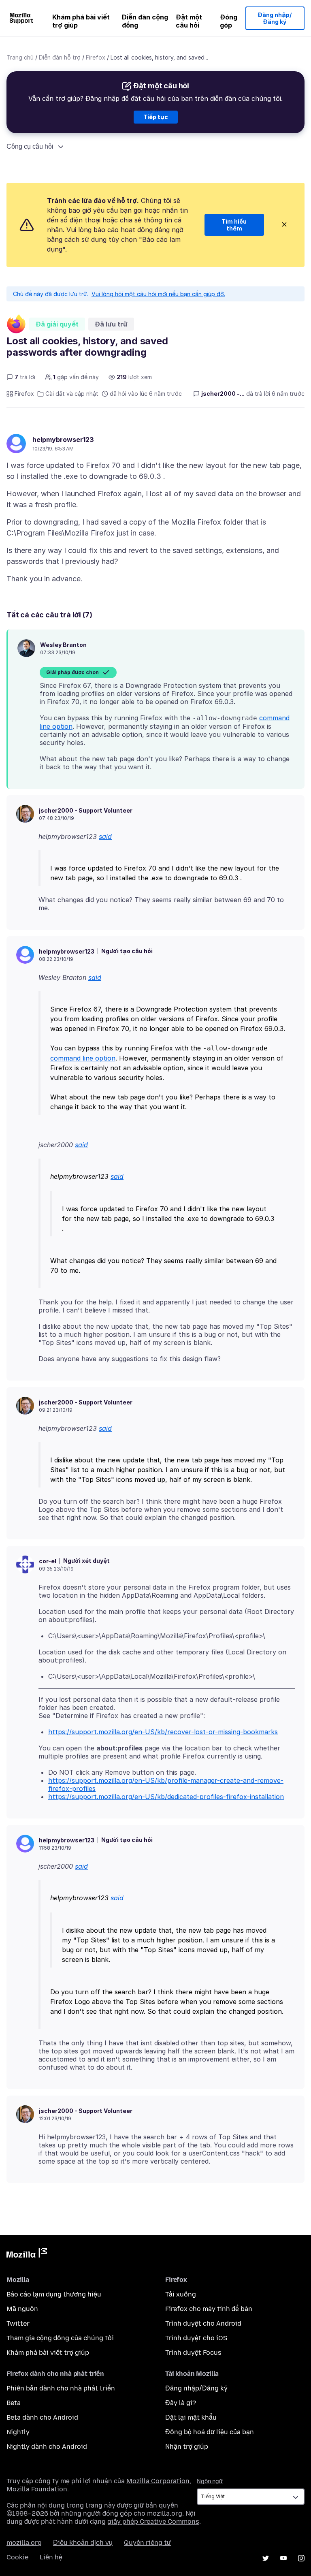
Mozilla (27, 2254)
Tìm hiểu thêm (234, 225)
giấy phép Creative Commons (153, 2522)
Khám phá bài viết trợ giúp (81, 21)
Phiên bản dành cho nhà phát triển (61, 2388)
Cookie (17, 2557)
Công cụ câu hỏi (30, 146)
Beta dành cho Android (42, 2417)
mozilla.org (24, 2543)
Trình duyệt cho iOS (196, 2338)
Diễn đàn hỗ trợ (60, 57)
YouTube (283, 2558)
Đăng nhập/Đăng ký (275, 18)
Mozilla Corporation (158, 2481)
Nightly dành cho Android (47, 2447)
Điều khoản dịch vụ (83, 2543)
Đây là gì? (181, 2403)
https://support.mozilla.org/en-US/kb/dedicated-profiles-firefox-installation (166, 1797)
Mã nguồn (22, 2309)
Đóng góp (229, 21)
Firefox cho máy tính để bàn (209, 2309)
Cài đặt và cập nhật (72, 394)
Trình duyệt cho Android (203, 2323)
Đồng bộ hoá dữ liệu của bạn (210, 2432)
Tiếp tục (156, 117)
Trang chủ (20, 57)
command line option (83, 1058)
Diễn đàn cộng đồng (145, 21)
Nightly (18, 2432)
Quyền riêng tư (147, 2543)
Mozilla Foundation (37, 2489)
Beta (14, 2403)
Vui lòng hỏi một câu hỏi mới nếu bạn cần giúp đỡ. (158, 294)
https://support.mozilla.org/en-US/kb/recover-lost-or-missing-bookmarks (163, 1732)
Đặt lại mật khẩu (191, 2417)
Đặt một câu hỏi (189, 21)
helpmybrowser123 (63, 440)
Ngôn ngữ (210, 2481)
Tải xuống (181, 2294)
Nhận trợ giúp (187, 2447)
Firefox (96, 57)
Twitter (18, 2323)
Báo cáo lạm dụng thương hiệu (54, 2294)
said (105, 837)
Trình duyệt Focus (193, 2353)
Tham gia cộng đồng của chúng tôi (60, 2338)
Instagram (301, 2558)
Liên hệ (51, 2557)
